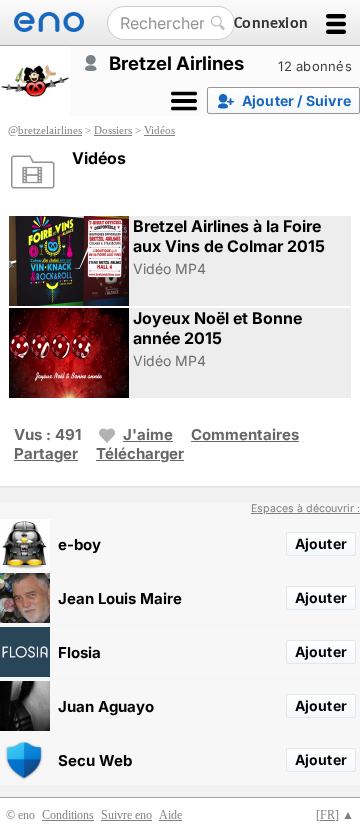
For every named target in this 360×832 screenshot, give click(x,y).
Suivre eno (126, 815)
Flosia (79, 652)
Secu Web (95, 760)
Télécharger (140, 453)
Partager (46, 453)
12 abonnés (315, 66)
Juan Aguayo (106, 706)
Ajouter (321, 543)
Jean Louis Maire (120, 598)
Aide (170, 815)
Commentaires (245, 434)
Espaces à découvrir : (305, 508)
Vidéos (159, 130)
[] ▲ (335, 815)
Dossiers (113, 130)
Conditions (68, 815)
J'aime (148, 434)
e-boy (79, 544)
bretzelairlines (50, 130)
